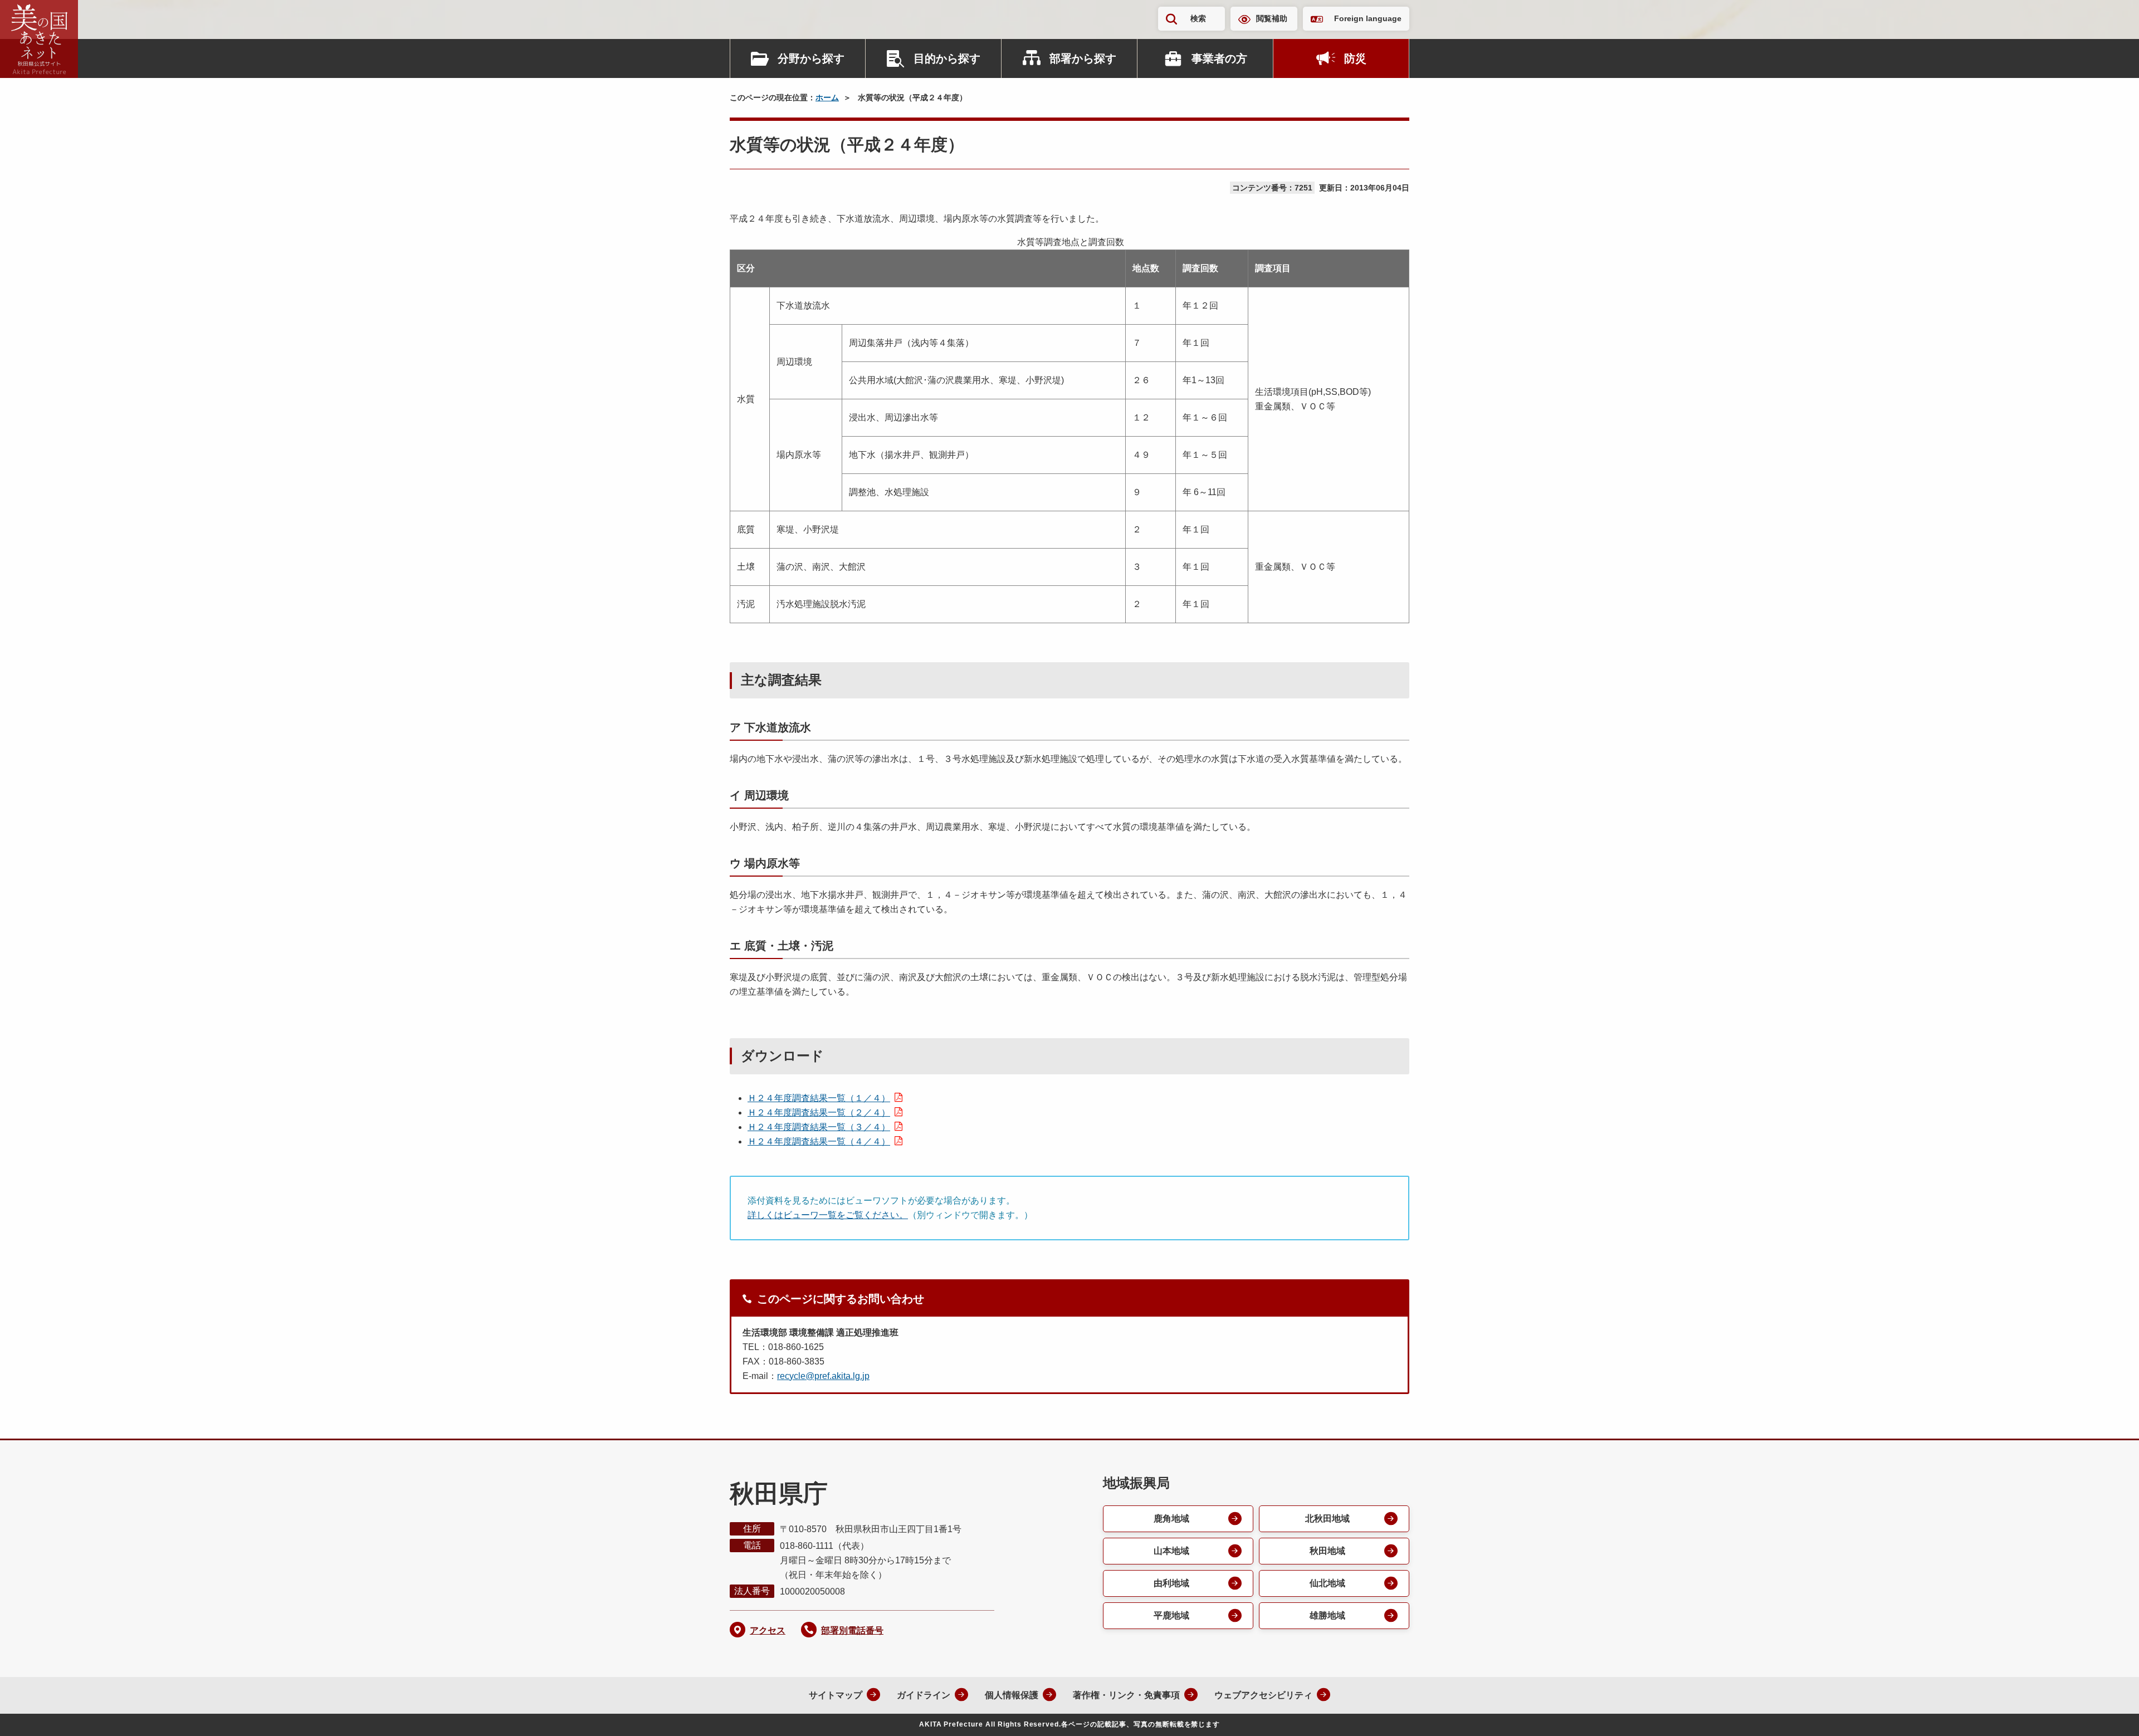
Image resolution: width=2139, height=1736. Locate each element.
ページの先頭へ (2108, 1713)
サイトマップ (836, 1695)
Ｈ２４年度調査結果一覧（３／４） (819, 1127)
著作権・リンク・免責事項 (1126, 1695)
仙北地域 (1327, 1583)
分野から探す (811, 58)
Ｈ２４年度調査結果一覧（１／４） (819, 1098)
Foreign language (1368, 18)
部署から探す (1083, 58)
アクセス (768, 1630)
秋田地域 (1327, 1551)
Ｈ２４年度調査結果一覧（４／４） (819, 1141)
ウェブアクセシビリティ (1263, 1695)
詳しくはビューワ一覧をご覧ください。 (828, 1215)
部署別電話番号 (852, 1630)
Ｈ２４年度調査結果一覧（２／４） (819, 1112)
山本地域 (1171, 1551)
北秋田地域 (1327, 1519)
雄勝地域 (1327, 1615)
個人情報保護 (1012, 1695)
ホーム (827, 97)
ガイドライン (924, 1695)
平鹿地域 (1171, 1615)
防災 (1355, 58)
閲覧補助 (1272, 18)
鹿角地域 (1171, 1519)
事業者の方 (1219, 58)
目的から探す (947, 58)
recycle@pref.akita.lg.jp (823, 1376)
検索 (1198, 18)
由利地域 (1171, 1583)
